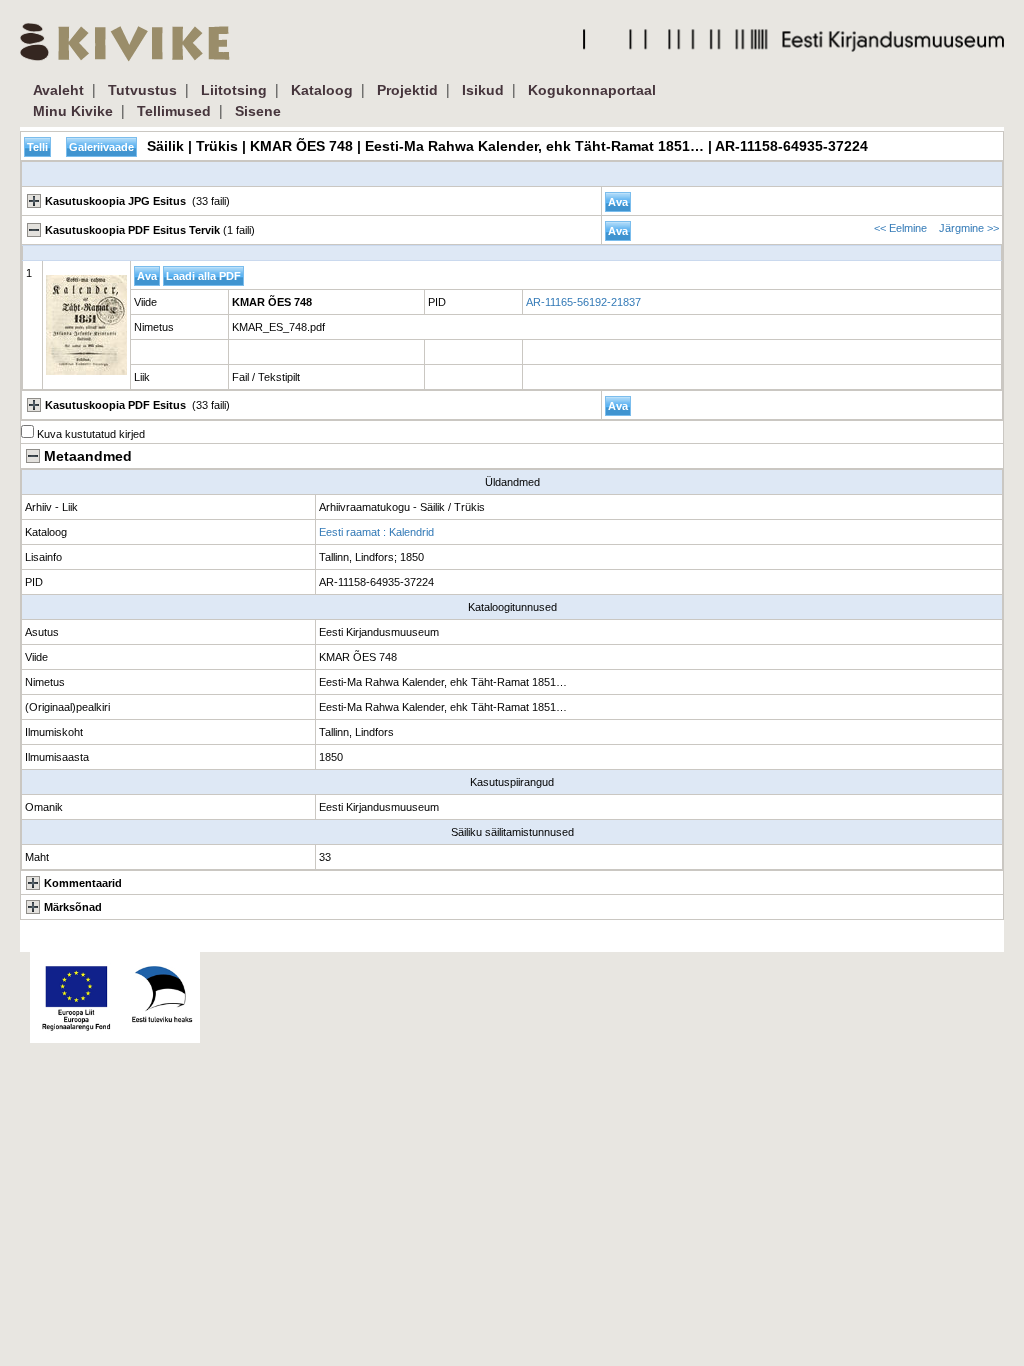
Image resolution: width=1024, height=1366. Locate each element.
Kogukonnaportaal (592, 90)
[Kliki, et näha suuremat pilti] (86, 325)
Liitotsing (234, 90)
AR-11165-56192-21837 (583, 302)
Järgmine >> (969, 228)
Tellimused (174, 111)
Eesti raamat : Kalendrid (376, 532)
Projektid (407, 90)
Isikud (483, 90)
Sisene (258, 111)
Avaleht (58, 90)
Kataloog (322, 90)
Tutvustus (142, 90)
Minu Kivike (73, 111)
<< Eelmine (900, 228)
